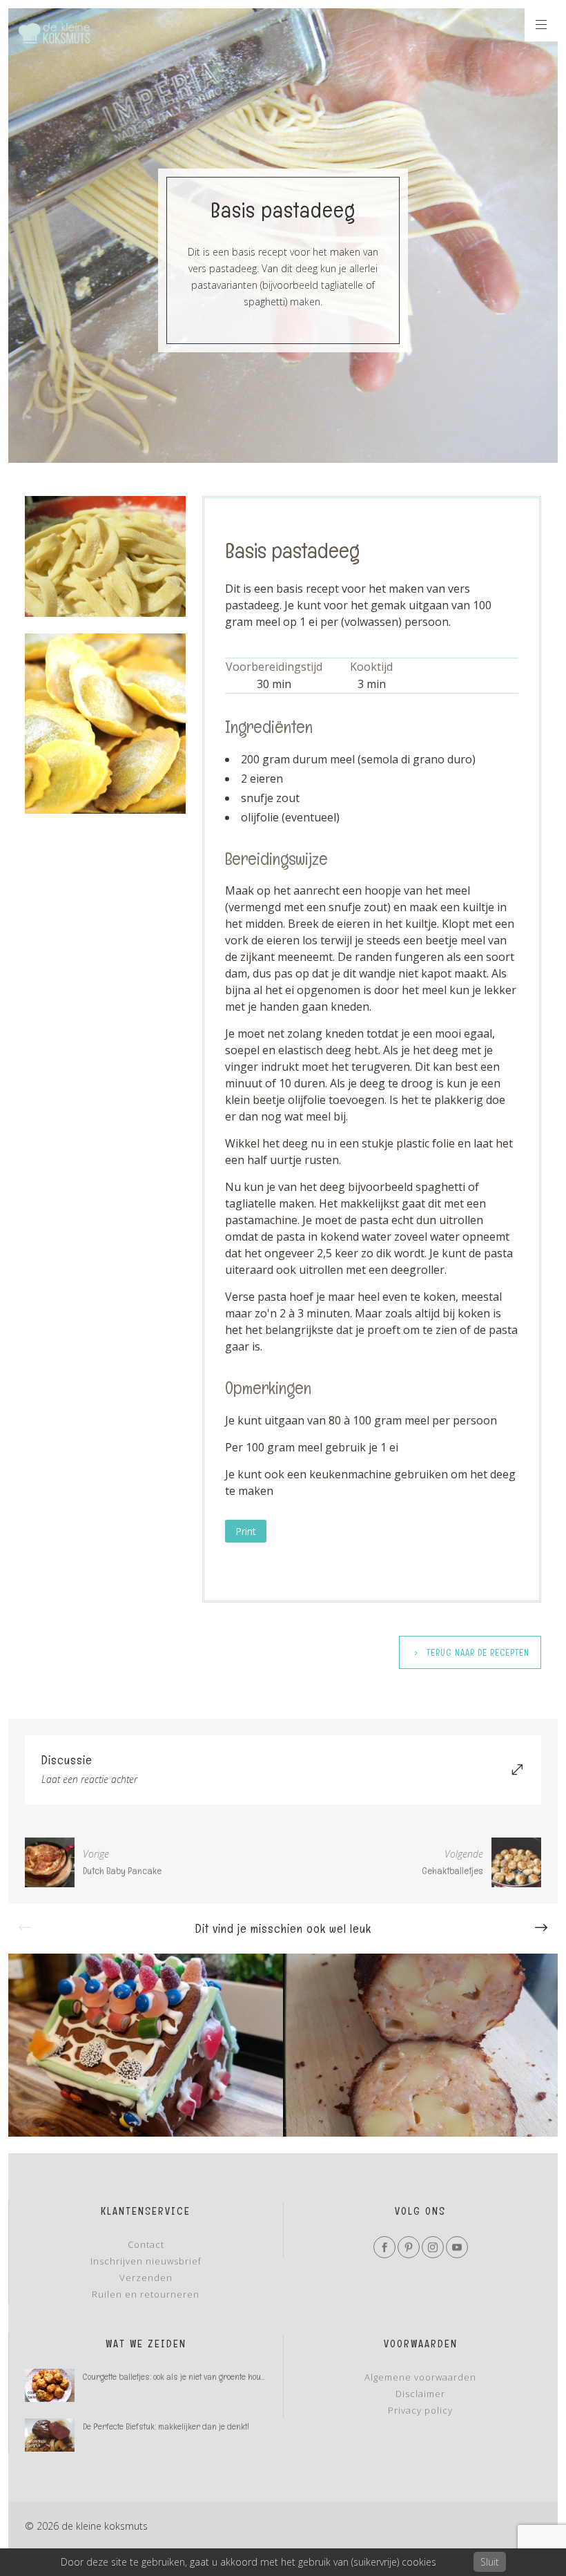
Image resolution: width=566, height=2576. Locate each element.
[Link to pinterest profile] (409, 2247)
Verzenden (146, 2278)
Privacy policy (420, 2410)
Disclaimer (420, 2394)
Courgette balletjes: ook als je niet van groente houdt (175, 2377)
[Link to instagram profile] (433, 2247)
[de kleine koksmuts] (54, 33)
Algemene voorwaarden (420, 2377)
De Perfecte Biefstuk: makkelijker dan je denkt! (166, 2426)
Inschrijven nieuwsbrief (146, 2261)
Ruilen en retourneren (146, 2294)
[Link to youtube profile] (457, 2247)
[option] (146, 2045)
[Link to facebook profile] (384, 2247)
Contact (146, 2244)
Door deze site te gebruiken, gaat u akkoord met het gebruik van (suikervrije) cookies (248, 2562)
